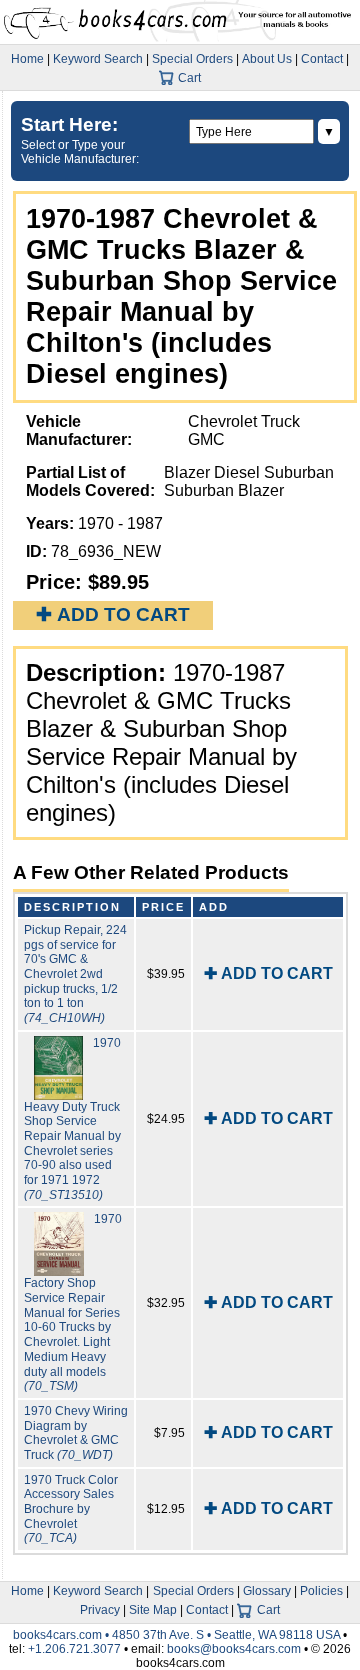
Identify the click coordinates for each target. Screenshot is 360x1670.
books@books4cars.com (234, 1649)
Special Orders (192, 59)
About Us (267, 59)
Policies (321, 1591)
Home (27, 59)
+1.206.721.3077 (74, 1649)
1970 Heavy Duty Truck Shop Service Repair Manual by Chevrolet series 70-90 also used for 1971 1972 (72, 1119)
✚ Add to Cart (113, 614)
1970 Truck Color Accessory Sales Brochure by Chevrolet (71, 1509)
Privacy (100, 1610)
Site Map (153, 1610)
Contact (322, 59)
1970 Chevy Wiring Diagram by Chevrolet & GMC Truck (76, 1433)
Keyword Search (98, 59)
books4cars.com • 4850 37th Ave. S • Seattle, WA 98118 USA (178, 1635)
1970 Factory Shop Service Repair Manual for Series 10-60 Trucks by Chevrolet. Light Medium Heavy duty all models (73, 1302)
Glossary (267, 1591)
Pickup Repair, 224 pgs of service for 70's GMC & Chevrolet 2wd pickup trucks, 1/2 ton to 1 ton (75, 974)
